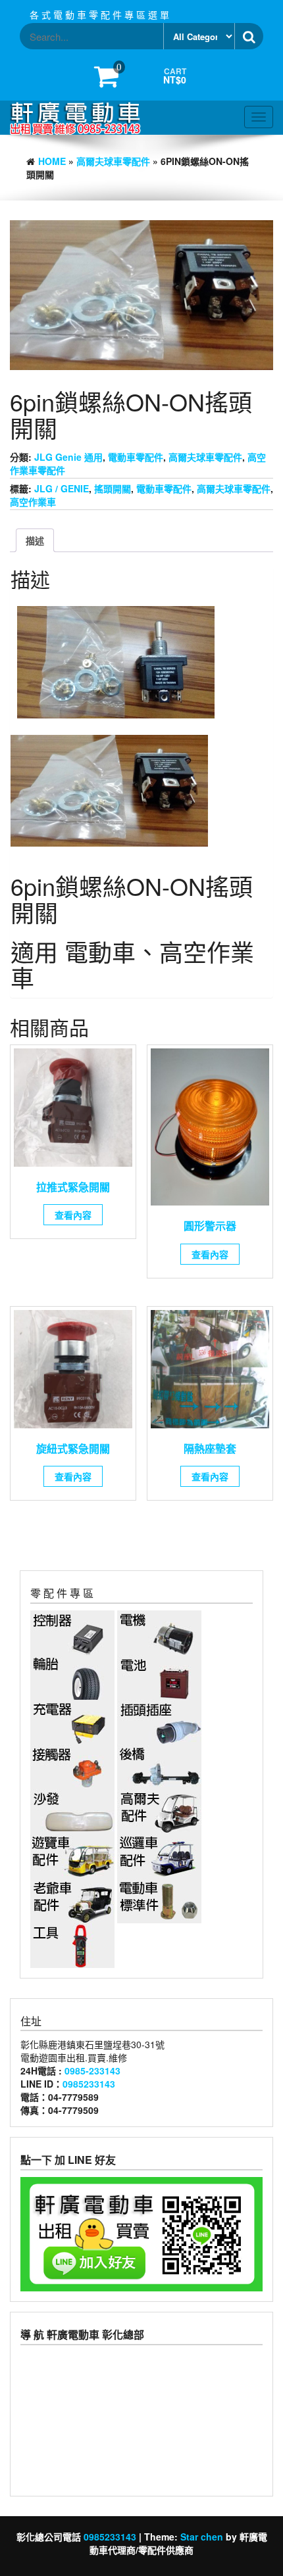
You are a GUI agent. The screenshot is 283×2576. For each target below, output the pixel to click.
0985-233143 (92, 2071)
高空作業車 (33, 502)
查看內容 (73, 1215)
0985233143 (89, 2084)
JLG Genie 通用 (68, 457)
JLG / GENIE (62, 488)
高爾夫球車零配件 (113, 161)
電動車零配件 (136, 457)
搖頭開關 (113, 488)
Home (52, 161)
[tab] (35, 540)
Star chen (202, 2537)
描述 (35, 540)
